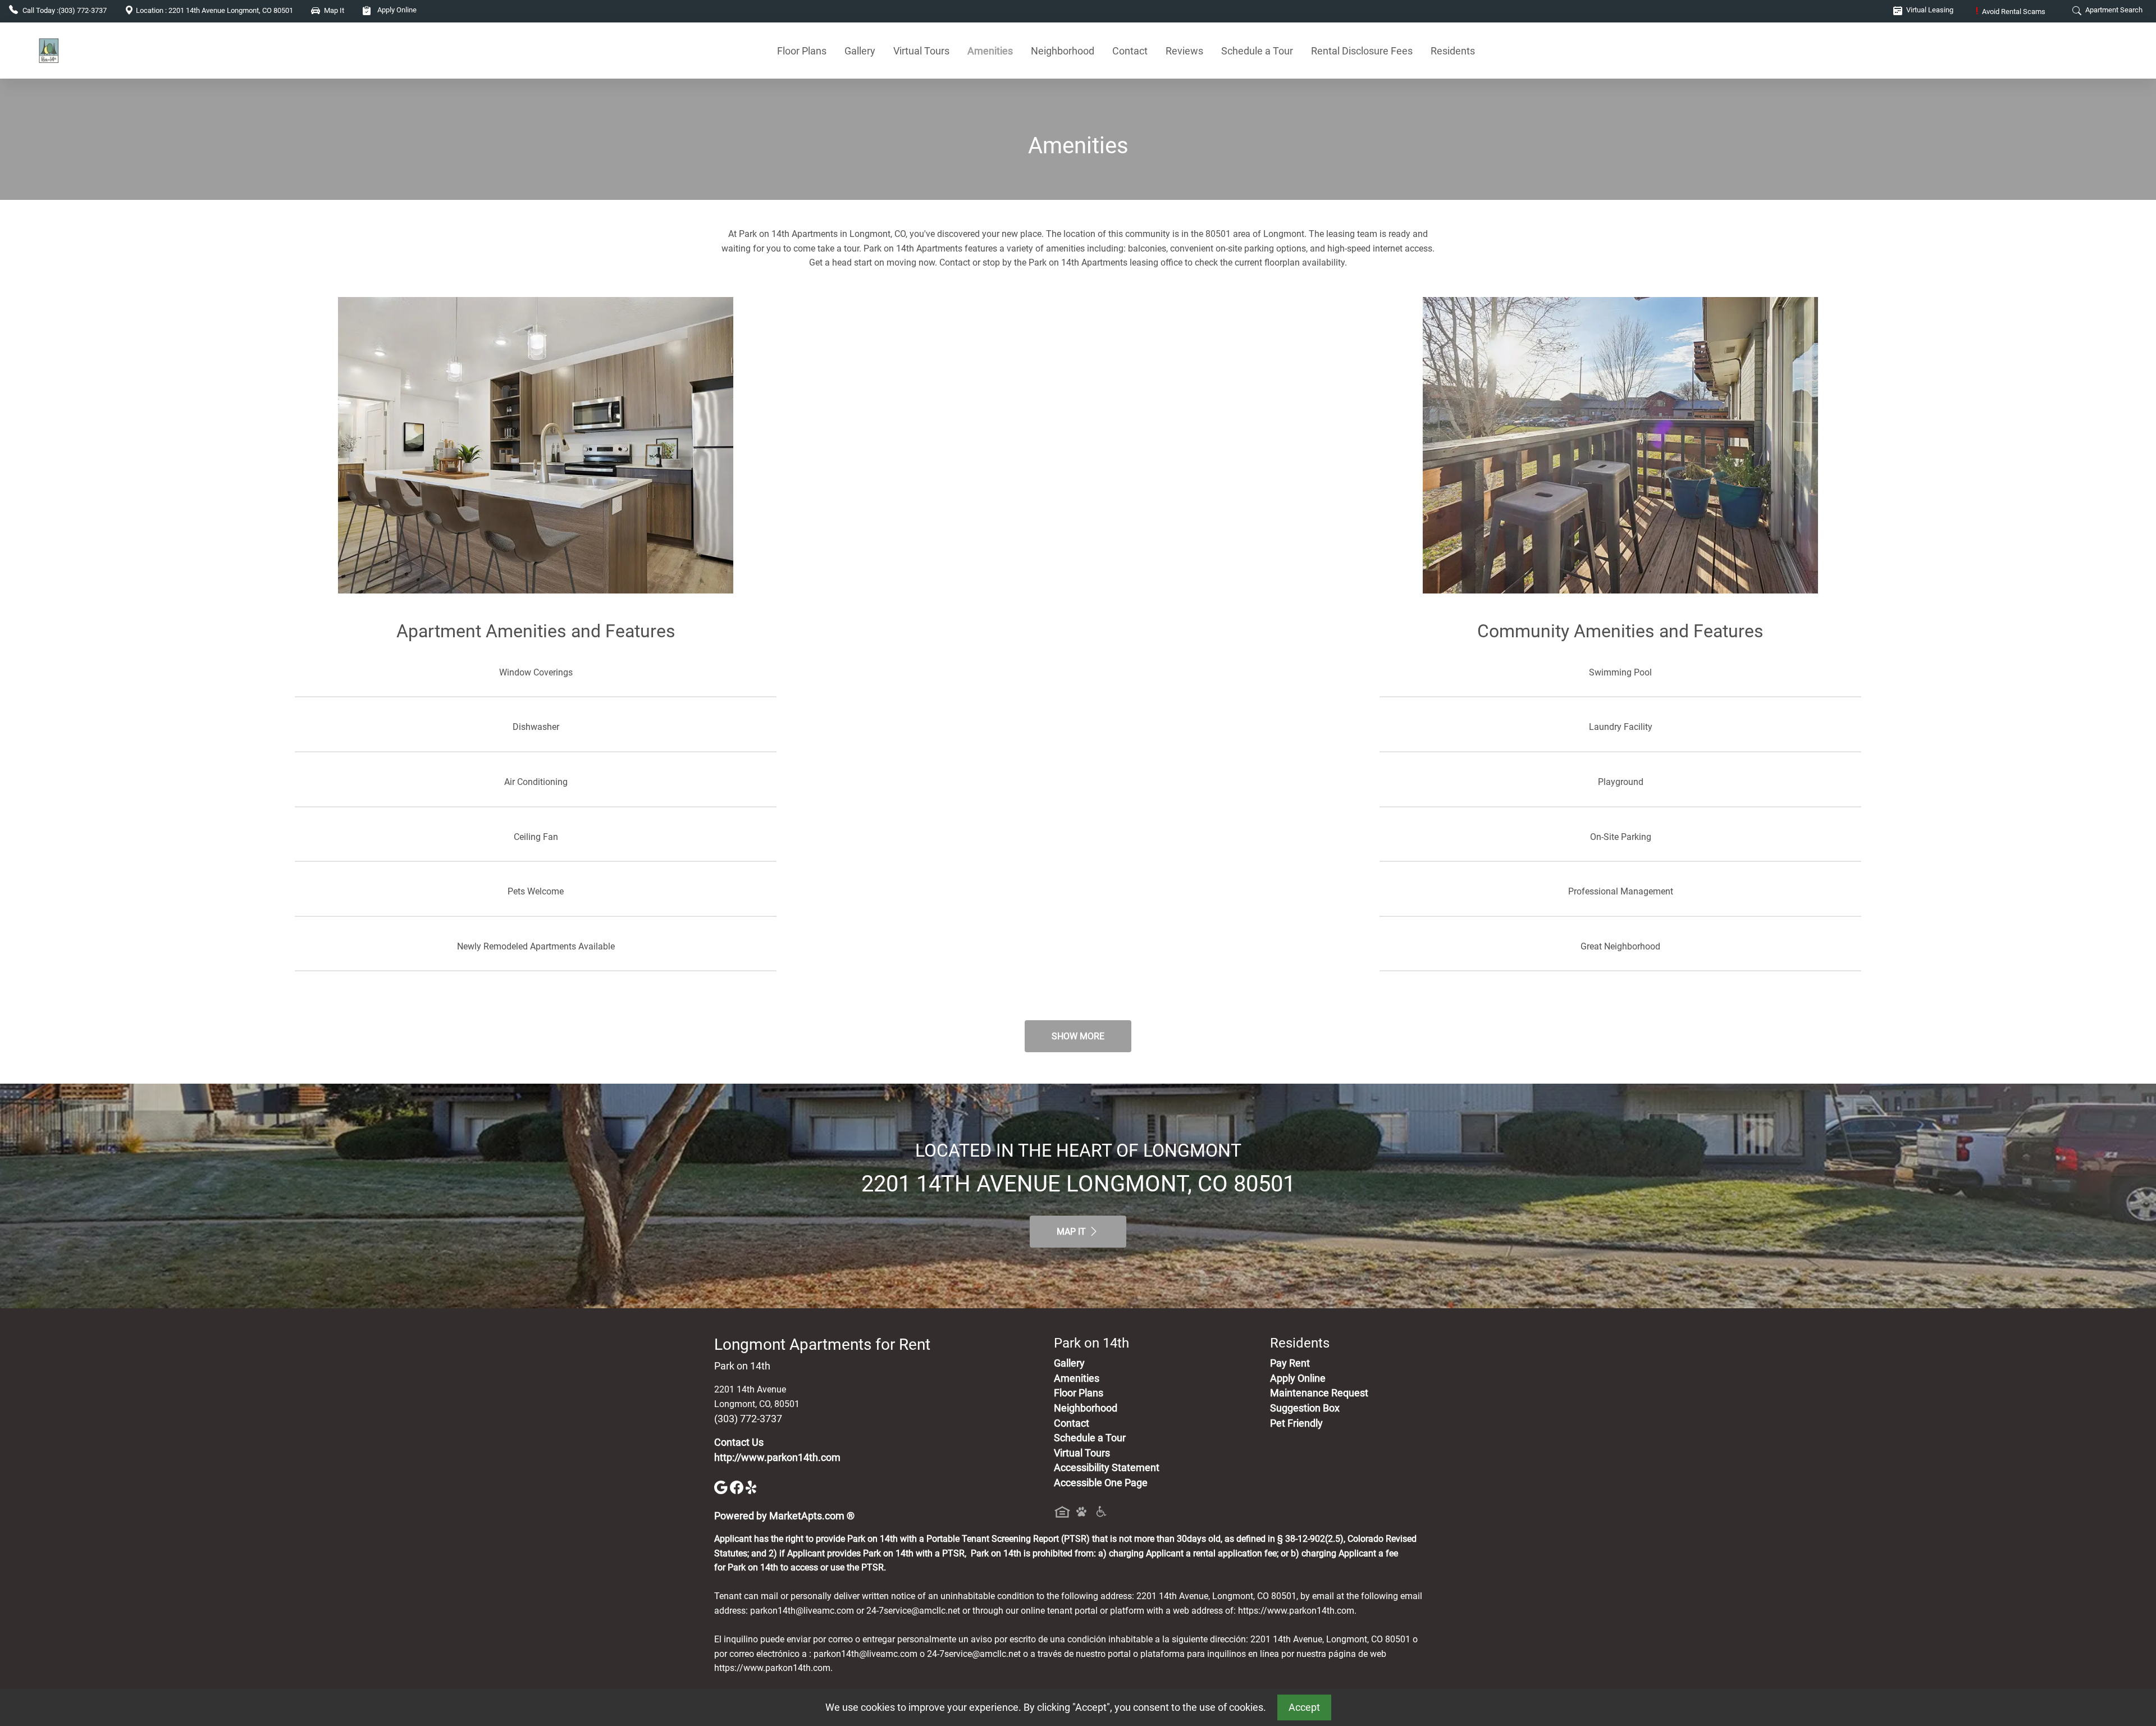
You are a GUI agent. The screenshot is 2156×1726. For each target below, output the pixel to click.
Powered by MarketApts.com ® (784, 1516)
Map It (1072, 1232)
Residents (1453, 51)
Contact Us (739, 1442)
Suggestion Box (1305, 1408)
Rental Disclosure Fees (1362, 51)
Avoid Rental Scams (2011, 12)
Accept (1304, 1707)
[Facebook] (738, 1487)
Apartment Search (2113, 10)
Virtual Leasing (1929, 10)
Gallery (860, 51)
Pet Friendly (1296, 1423)
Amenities (990, 51)
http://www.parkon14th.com (777, 1458)
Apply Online (396, 10)
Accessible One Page (1101, 1483)
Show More (1078, 1036)
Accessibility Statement (1107, 1468)
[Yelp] (752, 1487)
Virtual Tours (921, 51)
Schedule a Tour (1257, 51)
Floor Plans (802, 51)
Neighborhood (1063, 51)
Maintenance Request (1319, 1393)
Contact (1130, 51)
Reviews (1184, 51)
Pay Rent (1290, 1363)
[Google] (722, 1487)
